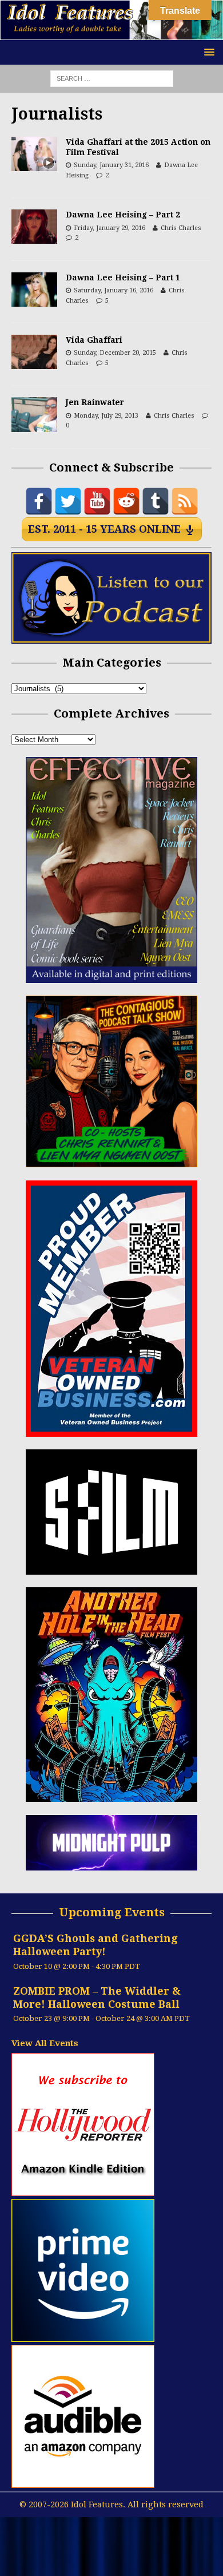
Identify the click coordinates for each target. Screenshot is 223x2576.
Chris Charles (181, 228)
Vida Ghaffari (94, 340)
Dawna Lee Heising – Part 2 (123, 215)
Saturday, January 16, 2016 (114, 290)
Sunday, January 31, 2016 (111, 165)
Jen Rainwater (95, 402)
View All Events (45, 2043)
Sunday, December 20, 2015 (115, 353)
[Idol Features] (111, 34)
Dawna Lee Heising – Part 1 (123, 278)
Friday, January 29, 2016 (109, 228)
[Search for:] (112, 78)
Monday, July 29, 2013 (106, 416)
